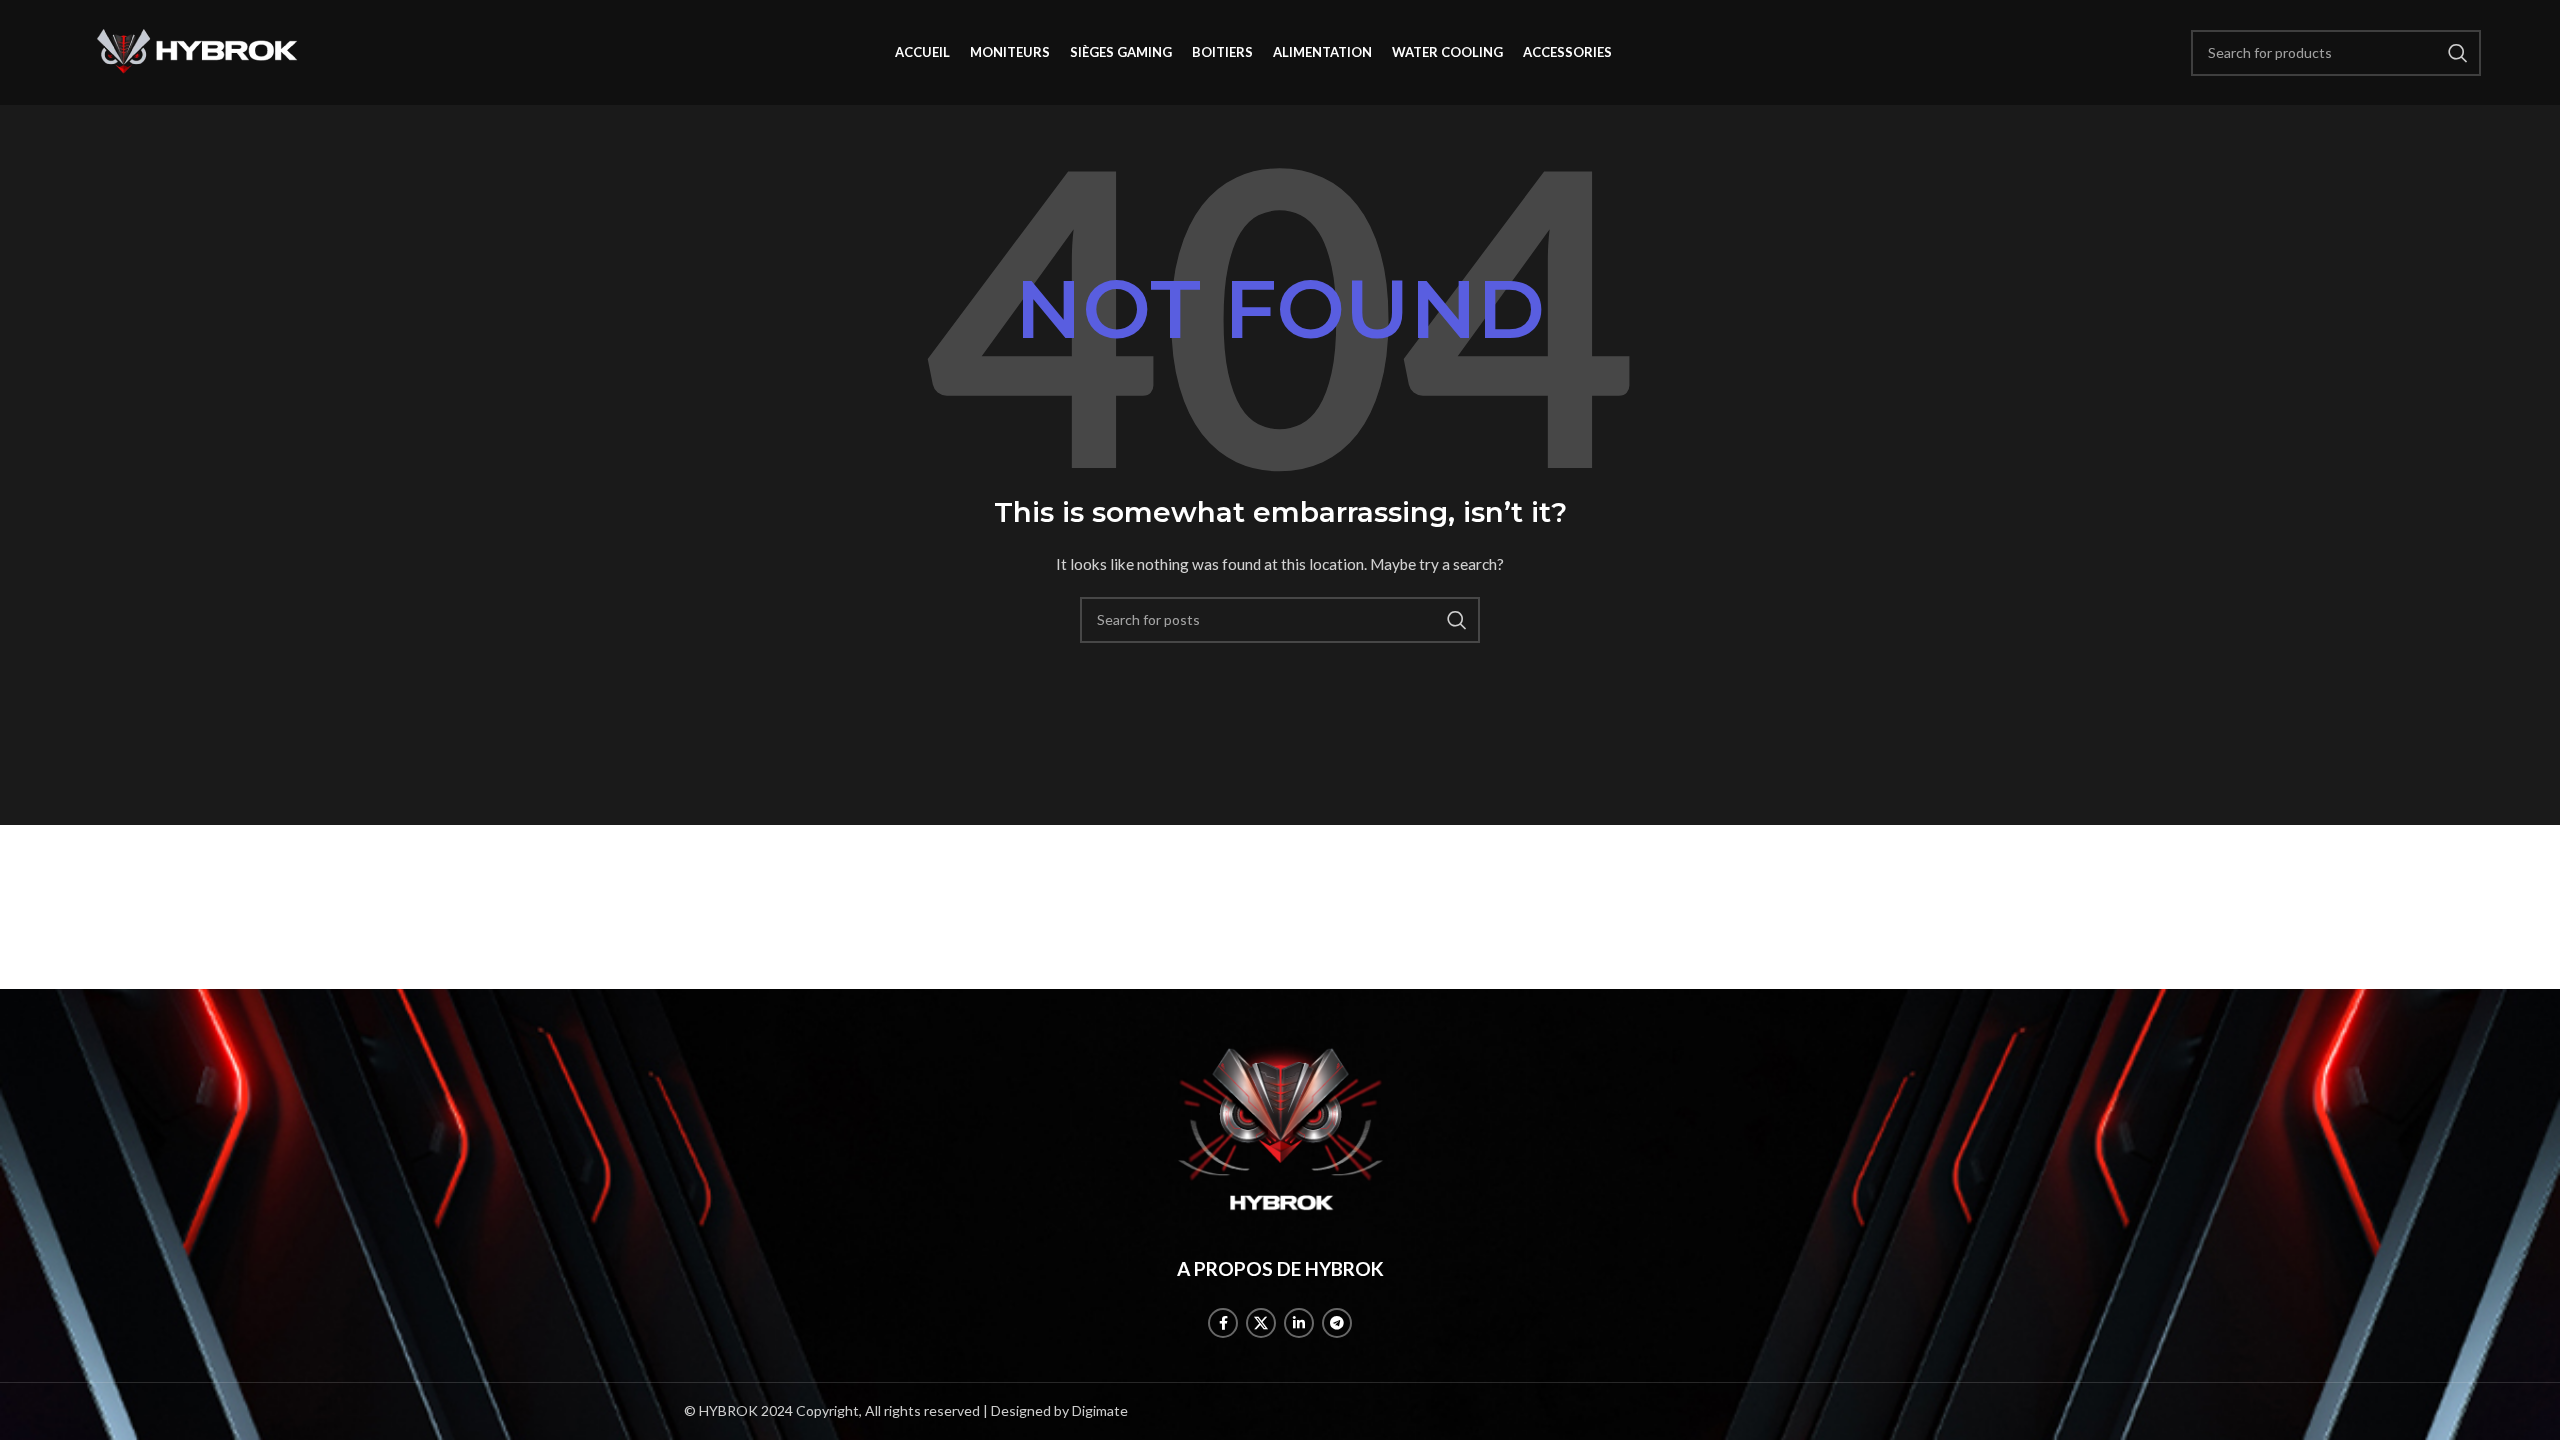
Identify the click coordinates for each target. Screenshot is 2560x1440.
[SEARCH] (1457, 620)
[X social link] (1261, 1323)
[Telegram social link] (1337, 1323)
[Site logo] (197, 50)
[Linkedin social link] (1299, 1323)
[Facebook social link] (1223, 1323)
